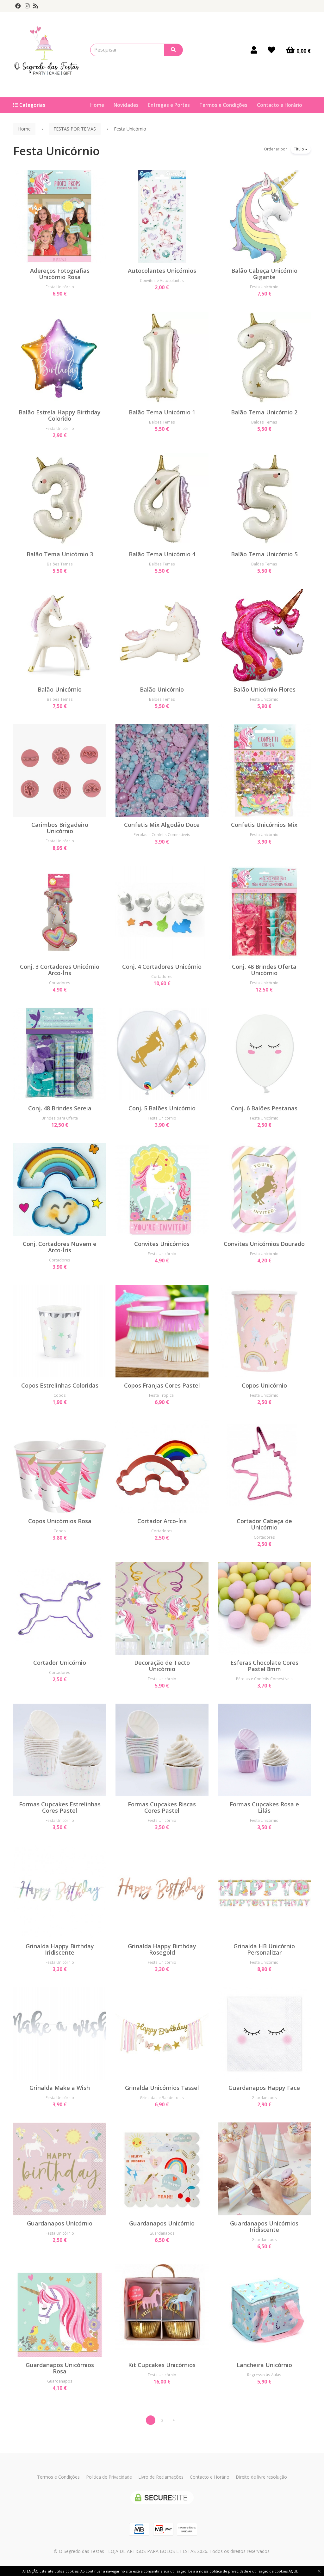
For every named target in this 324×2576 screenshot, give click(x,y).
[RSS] (36, 6)
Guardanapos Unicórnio (60, 2223)
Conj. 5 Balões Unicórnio (162, 1108)
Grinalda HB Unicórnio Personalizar (264, 1949)
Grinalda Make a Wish (60, 2088)
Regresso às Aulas (264, 2375)
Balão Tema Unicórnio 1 (162, 412)
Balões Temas (162, 422)
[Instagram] (27, 6)
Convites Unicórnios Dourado (264, 1244)
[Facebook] (18, 6)
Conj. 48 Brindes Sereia (60, 1108)
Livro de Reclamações (161, 2477)
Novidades (126, 105)
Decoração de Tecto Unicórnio (162, 1666)
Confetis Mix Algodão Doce (162, 825)
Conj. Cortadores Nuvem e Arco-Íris (60, 1247)
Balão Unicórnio (60, 689)
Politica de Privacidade (109, 2477)
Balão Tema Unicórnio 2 (264, 412)
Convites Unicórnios (162, 1244)
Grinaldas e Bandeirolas (162, 2097)
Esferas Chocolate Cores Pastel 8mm (264, 1666)
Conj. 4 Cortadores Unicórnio (162, 967)
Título (299, 149)
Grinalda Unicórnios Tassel (162, 2088)
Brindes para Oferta (60, 1118)
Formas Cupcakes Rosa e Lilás (264, 1807)
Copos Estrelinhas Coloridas (60, 1385)
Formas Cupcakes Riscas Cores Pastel (162, 1807)
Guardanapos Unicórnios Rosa (60, 2368)
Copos (60, 1395)
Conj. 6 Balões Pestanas (264, 1108)
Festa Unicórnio (56, 151)
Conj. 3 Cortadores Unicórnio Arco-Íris (60, 970)
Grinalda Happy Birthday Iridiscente (60, 1949)
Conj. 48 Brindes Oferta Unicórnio (264, 970)
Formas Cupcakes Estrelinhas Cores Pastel (60, 1807)
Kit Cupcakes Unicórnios (162, 2365)
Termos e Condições (223, 105)
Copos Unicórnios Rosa (60, 1521)
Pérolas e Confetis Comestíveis (162, 834)
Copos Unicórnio (264, 1385)
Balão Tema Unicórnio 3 (60, 554)
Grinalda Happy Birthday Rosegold (162, 1949)
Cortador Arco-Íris (162, 1521)
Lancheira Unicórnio (264, 2365)
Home (97, 105)
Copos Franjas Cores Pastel (162, 1385)
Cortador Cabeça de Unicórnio (264, 1524)
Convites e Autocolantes (162, 280)
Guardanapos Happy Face (264, 2088)
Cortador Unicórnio (60, 1663)
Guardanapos (264, 2097)
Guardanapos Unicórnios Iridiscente (264, 2226)
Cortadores (60, 983)
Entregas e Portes (169, 105)
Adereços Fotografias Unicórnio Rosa (60, 274)
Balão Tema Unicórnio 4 (162, 554)
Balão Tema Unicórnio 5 (264, 554)
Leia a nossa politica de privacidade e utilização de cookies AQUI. (243, 2571)
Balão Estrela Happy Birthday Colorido (60, 415)
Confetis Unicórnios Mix (264, 825)
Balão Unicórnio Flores (264, 689)
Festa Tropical (162, 1395)
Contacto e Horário (280, 105)
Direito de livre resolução (261, 2477)
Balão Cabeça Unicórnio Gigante (264, 274)
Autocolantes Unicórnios (162, 271)
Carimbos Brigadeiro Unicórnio (60, 828)
